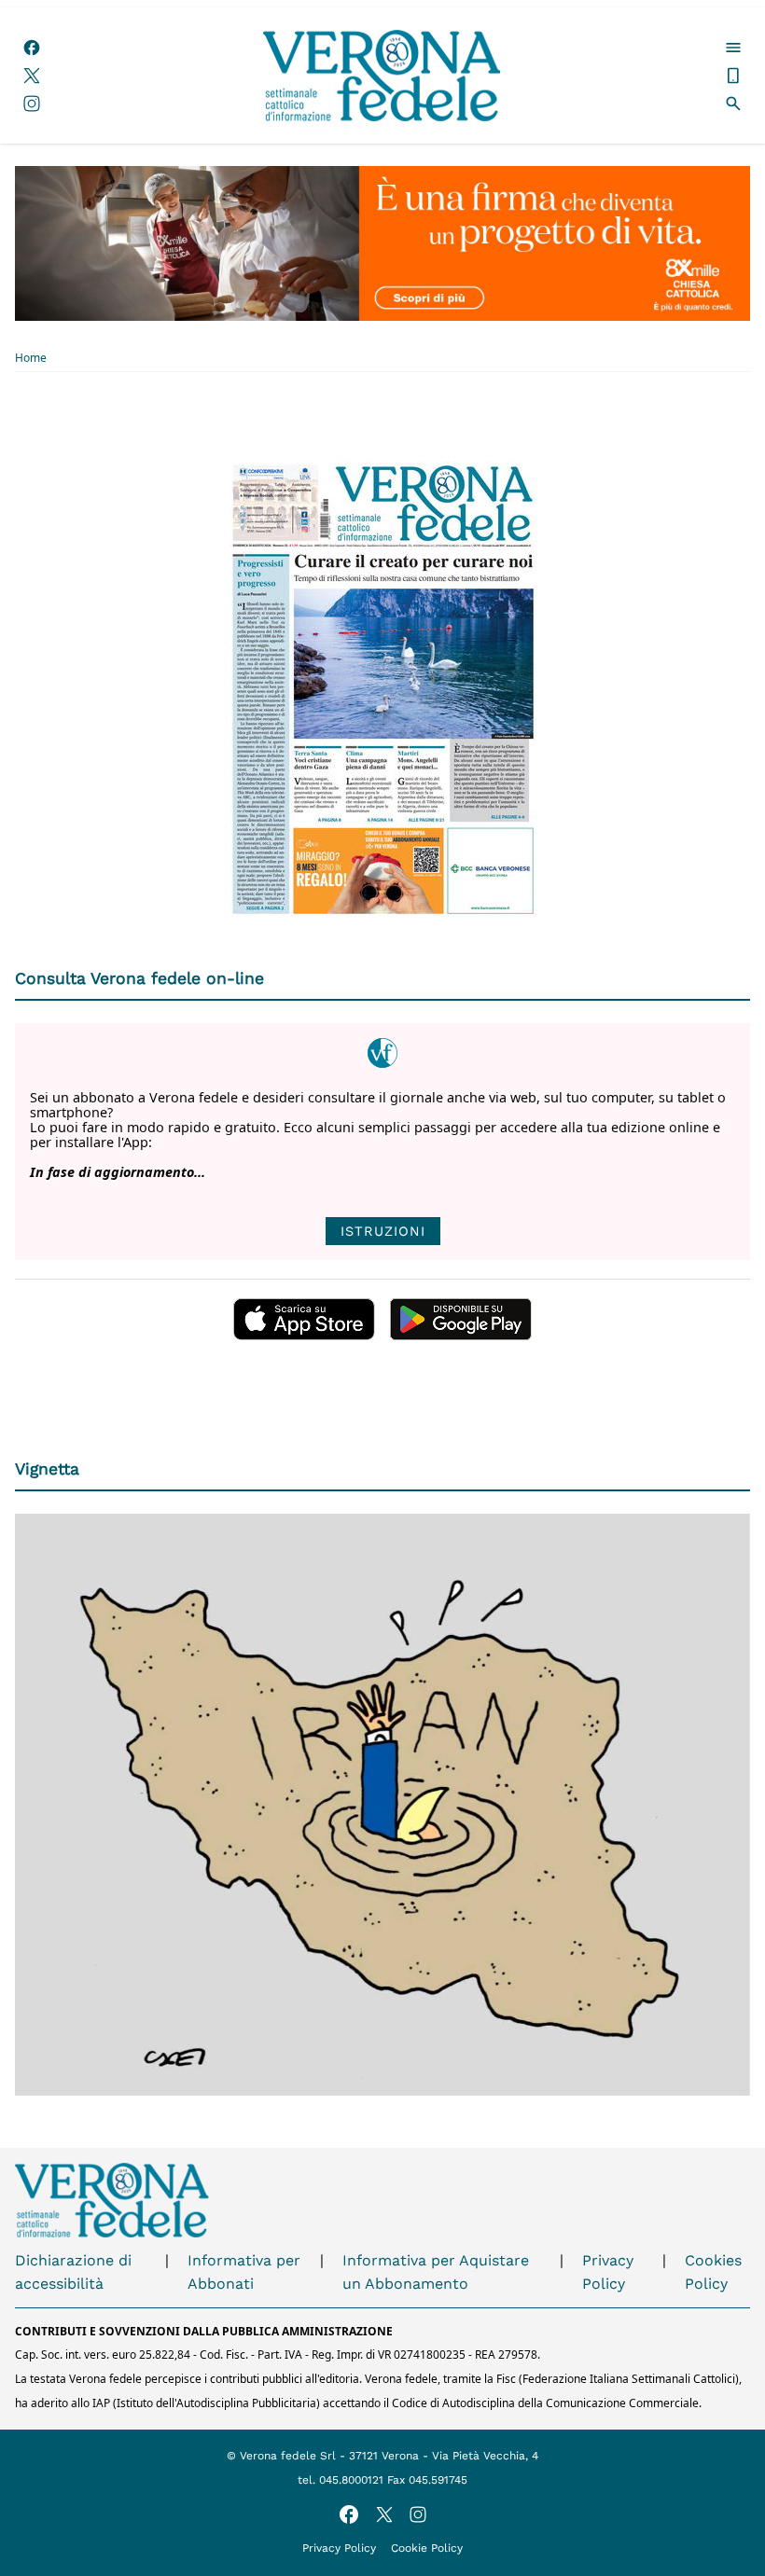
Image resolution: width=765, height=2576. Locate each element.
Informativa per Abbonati (244, 2272)
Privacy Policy (608, 2272)
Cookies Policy (713, 2272)
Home (31, 358)
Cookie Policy (427, 2548)
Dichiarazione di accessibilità (73, 2272)
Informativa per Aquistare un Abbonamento (436, 2272)
